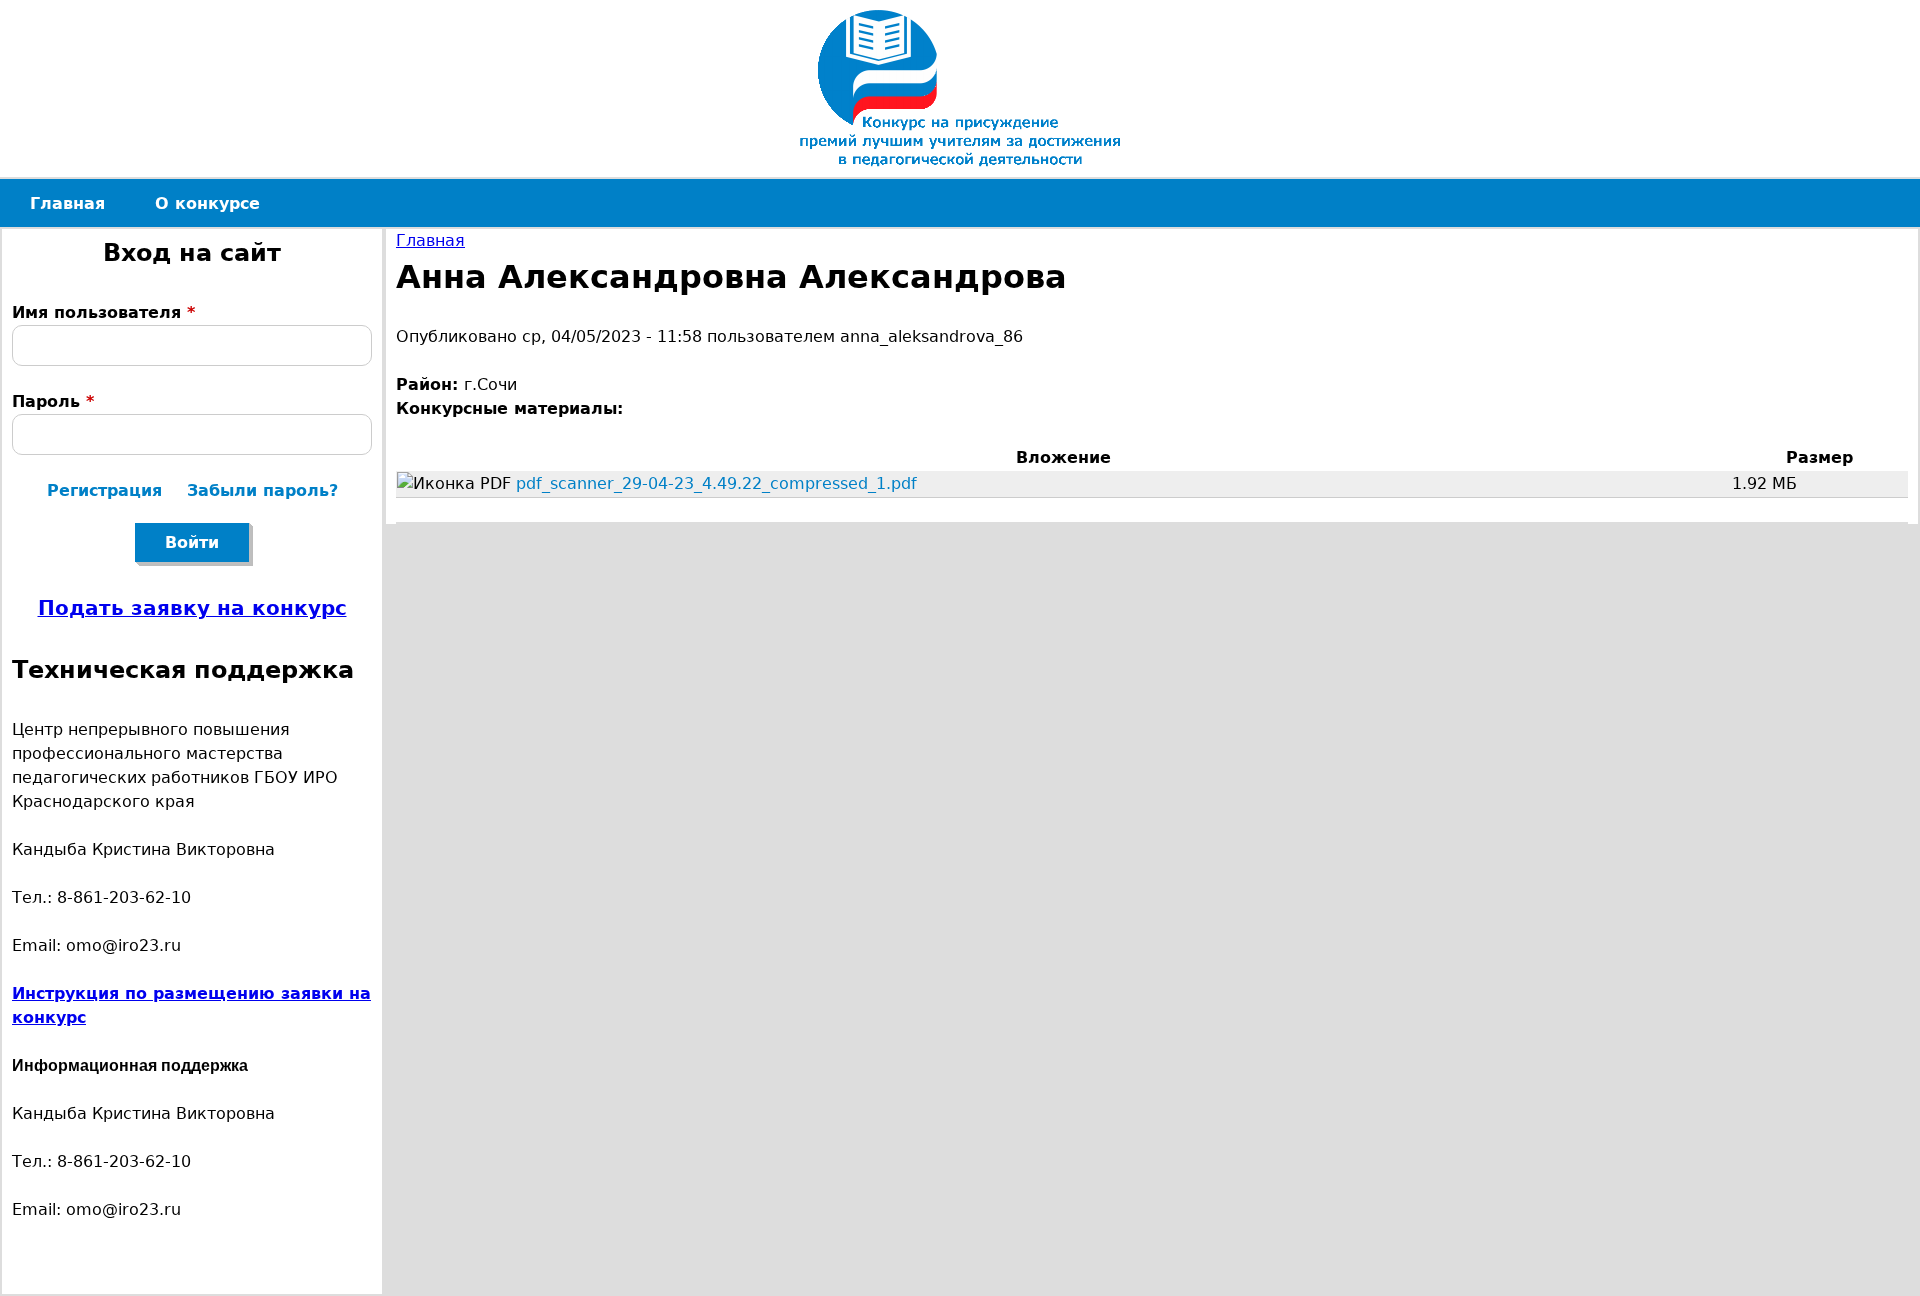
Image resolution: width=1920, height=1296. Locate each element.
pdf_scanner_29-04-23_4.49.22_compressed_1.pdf (716, 483)
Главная (430, 240)
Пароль (53, 401)
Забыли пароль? (262, 490)
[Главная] (960, 88)
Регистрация (104, 490)
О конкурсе (207, 203)
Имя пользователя (103, 312)
